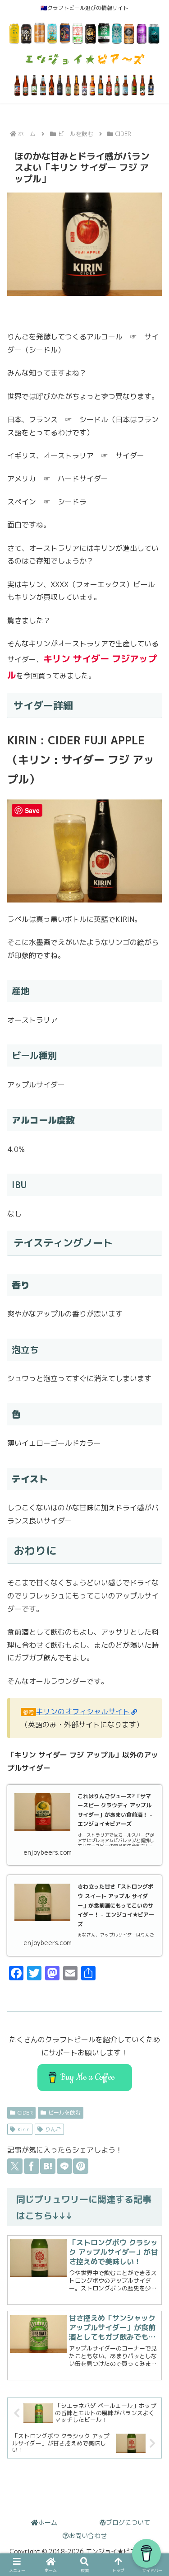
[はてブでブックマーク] (48, 2166)
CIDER (25, 2113)
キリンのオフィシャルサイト (83, 1711)
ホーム (48, 2522)
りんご (53, 2129)
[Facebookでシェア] (32, 2166)
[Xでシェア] (15, 2166)
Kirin (24, 2129)
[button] (151, 2037)
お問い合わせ (88, 2536)
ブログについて (128, 2522)
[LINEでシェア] (64, 2166)
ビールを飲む (64, 2113)
